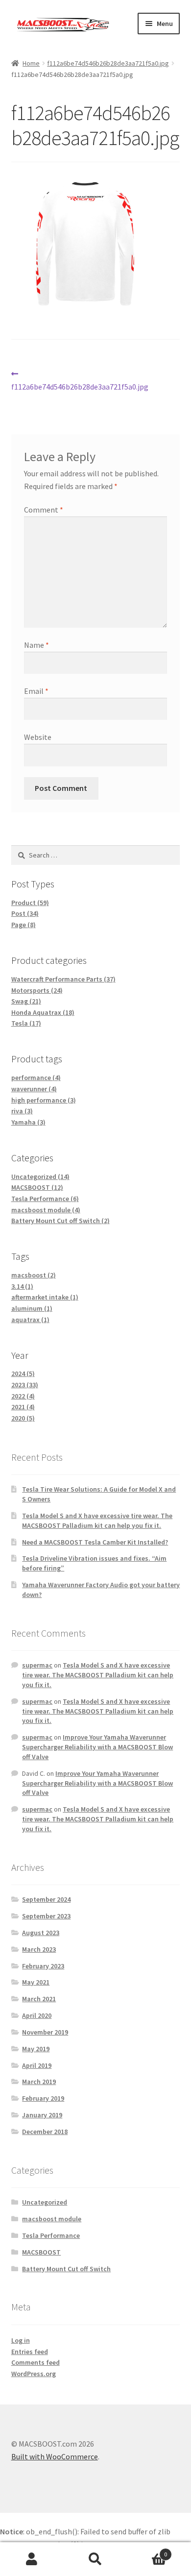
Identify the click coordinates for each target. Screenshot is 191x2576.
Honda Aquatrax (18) (43, 1012)
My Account (32, 2559)
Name (36, 645)
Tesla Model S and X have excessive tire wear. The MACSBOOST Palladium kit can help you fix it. (97, 1521)
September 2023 (46, 1916)
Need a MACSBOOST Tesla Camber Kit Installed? (95, 1542)
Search (95, 2559)
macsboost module (52, 2219)
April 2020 (37, 2015)
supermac (37, 1665)
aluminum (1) (32, 1308)
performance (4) (36, 1078)
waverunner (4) (34, 1089)
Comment (44, 510)
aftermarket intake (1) (45, 1297)
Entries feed (30, 2352)
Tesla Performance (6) (45, 1199)
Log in (21, 2340)
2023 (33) (25, 1385)
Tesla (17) (26, 1023)
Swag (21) (26, 1001)
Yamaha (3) (28, 1122)
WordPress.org (34, 2374)
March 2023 (39, 1949)
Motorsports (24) (37, 990)
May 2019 (36, 2049)
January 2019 (42, 2115)
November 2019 (45, 2032)
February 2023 (43, 1966)
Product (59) (30, 903)
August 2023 (41, 1933)
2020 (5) (23, 1418)
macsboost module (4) (46, 1210)
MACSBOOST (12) (37, 1187)
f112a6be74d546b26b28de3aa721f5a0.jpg (108, 63)
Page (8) (24, 925)
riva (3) (22, 1111)
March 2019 (39, 2082)
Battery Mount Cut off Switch (66, 2269)
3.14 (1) (22, 1286)
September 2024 (46, 1899)
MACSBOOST (41, 2252)
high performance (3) (44, 1100)
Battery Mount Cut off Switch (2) (60, 1221)
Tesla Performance (51, 2235)
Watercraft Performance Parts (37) (63, 979)
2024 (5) (23, 1374)
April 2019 (37, 2065)
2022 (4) (23, 1396)
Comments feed (36, 2362)
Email (36, 691)
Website (38, 737)
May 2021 (36, 1982)
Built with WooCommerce (55, 2456)
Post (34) (25, 913)
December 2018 (45, 2132)
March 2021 (39, 1999)
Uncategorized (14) (40, 1177)
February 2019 (43, 2098)
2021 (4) (23, 1407)
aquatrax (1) (30, 1320)
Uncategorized (45, 2202)
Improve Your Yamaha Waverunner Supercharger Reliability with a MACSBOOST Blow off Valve (97, 1747)
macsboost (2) (34, 1275)
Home (31, 63)
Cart (147, 2551)
